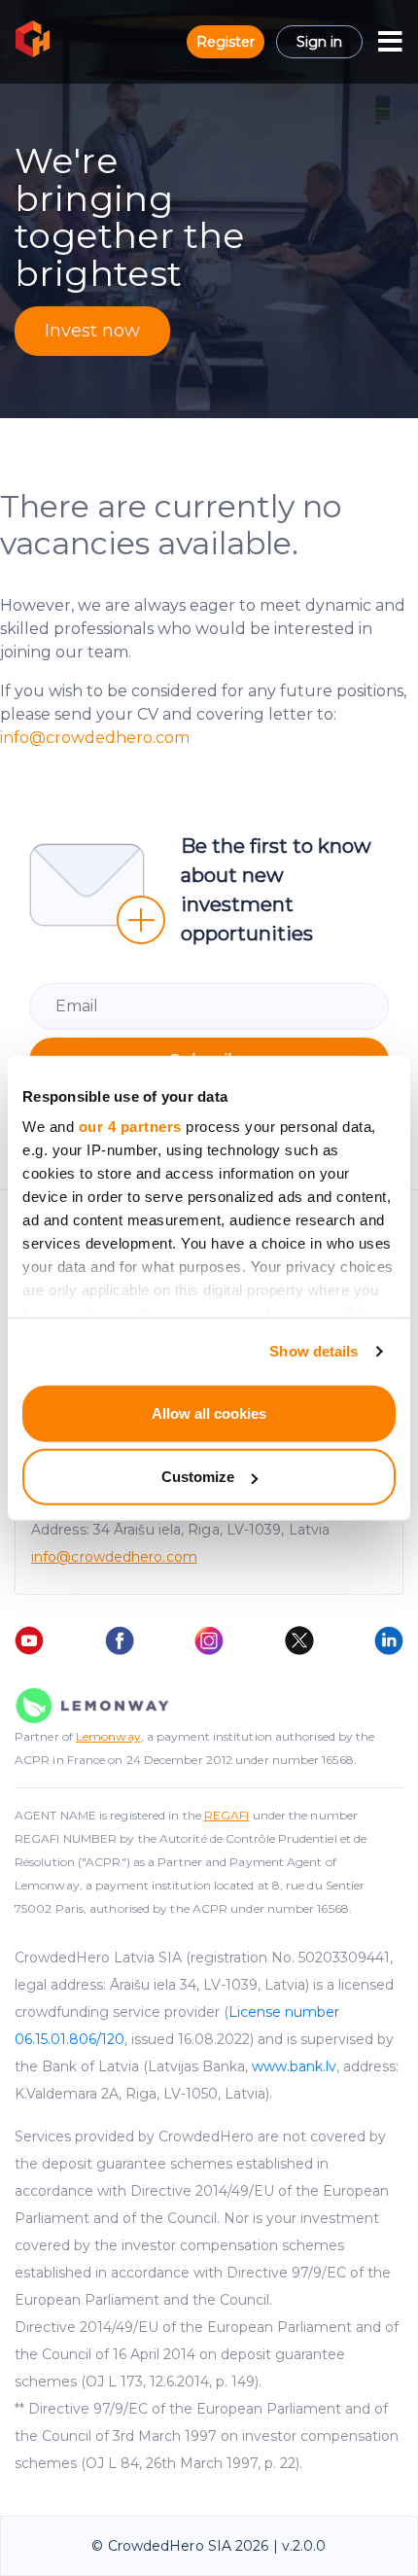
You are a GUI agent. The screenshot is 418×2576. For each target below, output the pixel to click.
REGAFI (227, 1815)
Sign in (319, 42)
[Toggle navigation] (390, 42)
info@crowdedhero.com (95, 738)
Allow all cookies (209, 1412)
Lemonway (108, 1736)
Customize (198, 1477)
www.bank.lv (294, 2066)
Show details (313, 1351)
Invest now (92, 331)
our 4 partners (130, 1127)
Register (226, 42)
